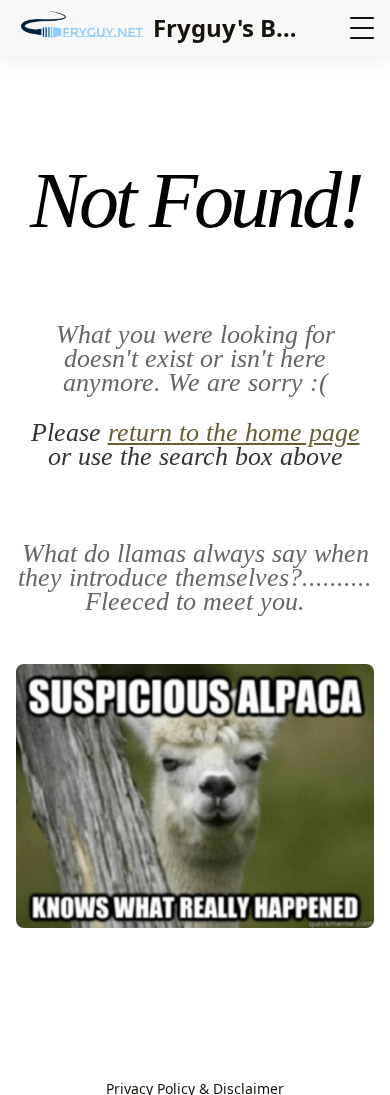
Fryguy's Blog (233, 27)
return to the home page (234, 432)
